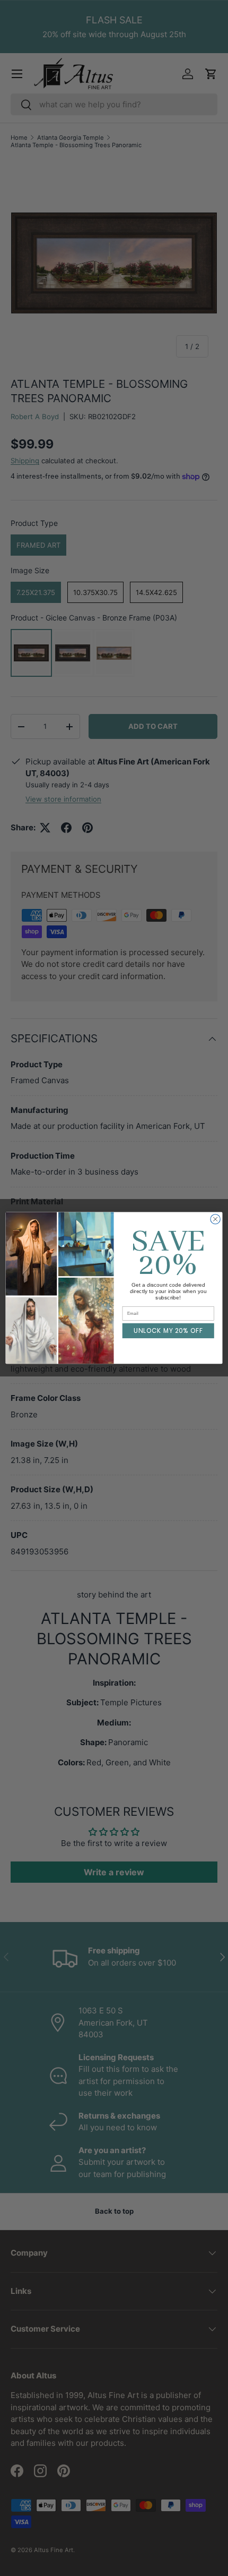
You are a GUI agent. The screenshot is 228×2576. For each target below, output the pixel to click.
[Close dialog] (215, 1219)
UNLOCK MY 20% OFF (168, 1331)
